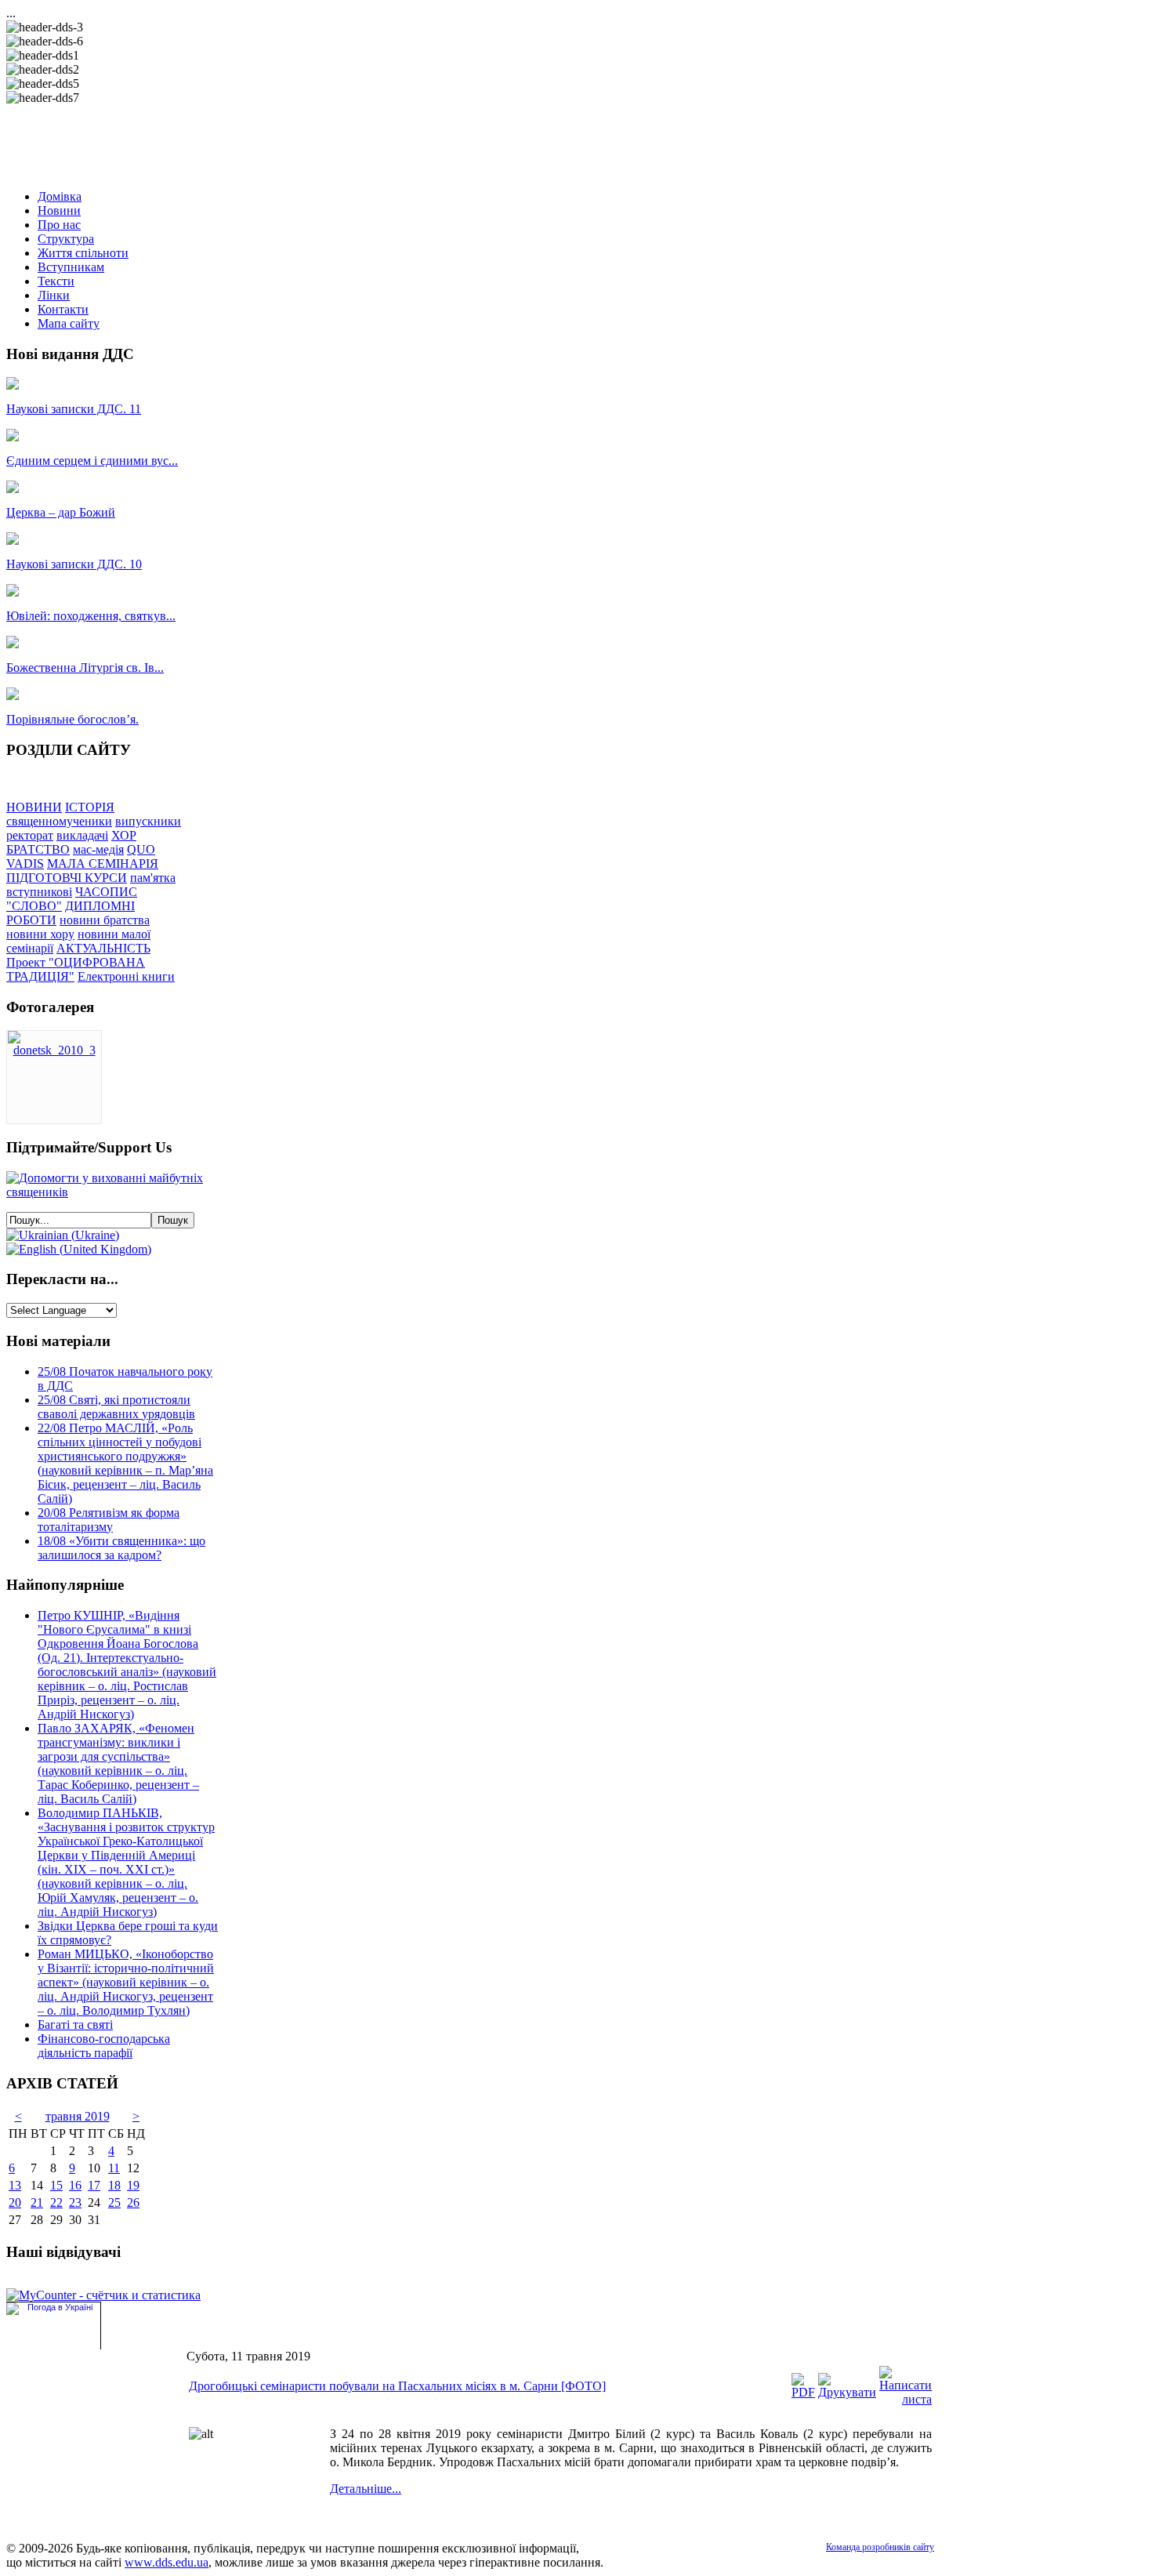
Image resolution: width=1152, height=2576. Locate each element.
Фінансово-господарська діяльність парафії (104, 2046)
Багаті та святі (75, 2025)
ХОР (124, 835)
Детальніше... (366, 2489)
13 (15, 2185)
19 (133, 2185)
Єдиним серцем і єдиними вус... (92, 461)
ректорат (30, 835)
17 (94, 2185)
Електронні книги (126, 976)
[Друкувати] (847, 2392)
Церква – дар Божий (61, 512)
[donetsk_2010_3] (54, 1050)
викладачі (82, 835)
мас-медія (98, 849)
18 (114, 2185)
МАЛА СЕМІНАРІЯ (103, 864)
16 (75, 2185)
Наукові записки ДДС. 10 (74, 564)
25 (114, 2202)
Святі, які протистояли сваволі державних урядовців (116, 1407)
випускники (148, 821)
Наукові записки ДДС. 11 (74, 409)
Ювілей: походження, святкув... (91, 616)
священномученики (59, 821)
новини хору (40, 934)
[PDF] (803, 2392)
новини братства (105, 920)
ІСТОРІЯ (90, 807)
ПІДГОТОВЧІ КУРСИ (67, 878)
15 (56, 2185)
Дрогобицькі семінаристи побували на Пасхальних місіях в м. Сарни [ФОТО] (397, 2386)
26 (133, 2202)
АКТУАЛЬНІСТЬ (103, 948)
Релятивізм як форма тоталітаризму (109, 1520)
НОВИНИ (34, 807)
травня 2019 (78, 2116)
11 (114, 2168)
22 (56, 2202)
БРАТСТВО (38, 849)
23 (75, 2202)
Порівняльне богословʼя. (72, 719)
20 (15, 2202)
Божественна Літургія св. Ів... (85, 668)
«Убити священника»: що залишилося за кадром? (121, 1548)
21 (37, 2202)
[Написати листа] (906, 2399)
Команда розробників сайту (880, 2547)
